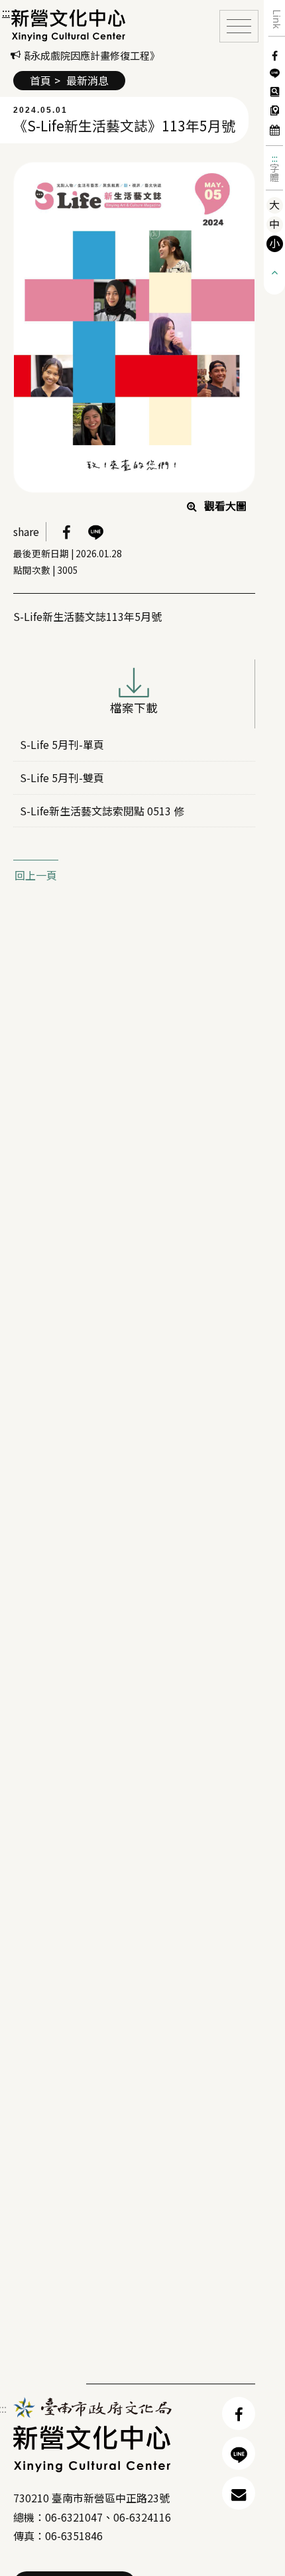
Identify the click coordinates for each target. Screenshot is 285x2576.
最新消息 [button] (87, 80)
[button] (69, 25)
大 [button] (274, 205)
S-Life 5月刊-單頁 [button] (62, 744)
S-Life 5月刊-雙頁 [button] (62, 778)
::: (275, 158)
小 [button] (274, 243)
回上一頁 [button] (36, 875)
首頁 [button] (40, 80)
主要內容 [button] (27, 13)
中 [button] (274, 224)
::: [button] (6, 12)
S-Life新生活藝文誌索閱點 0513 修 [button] (102, 811)
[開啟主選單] (239, 26)
